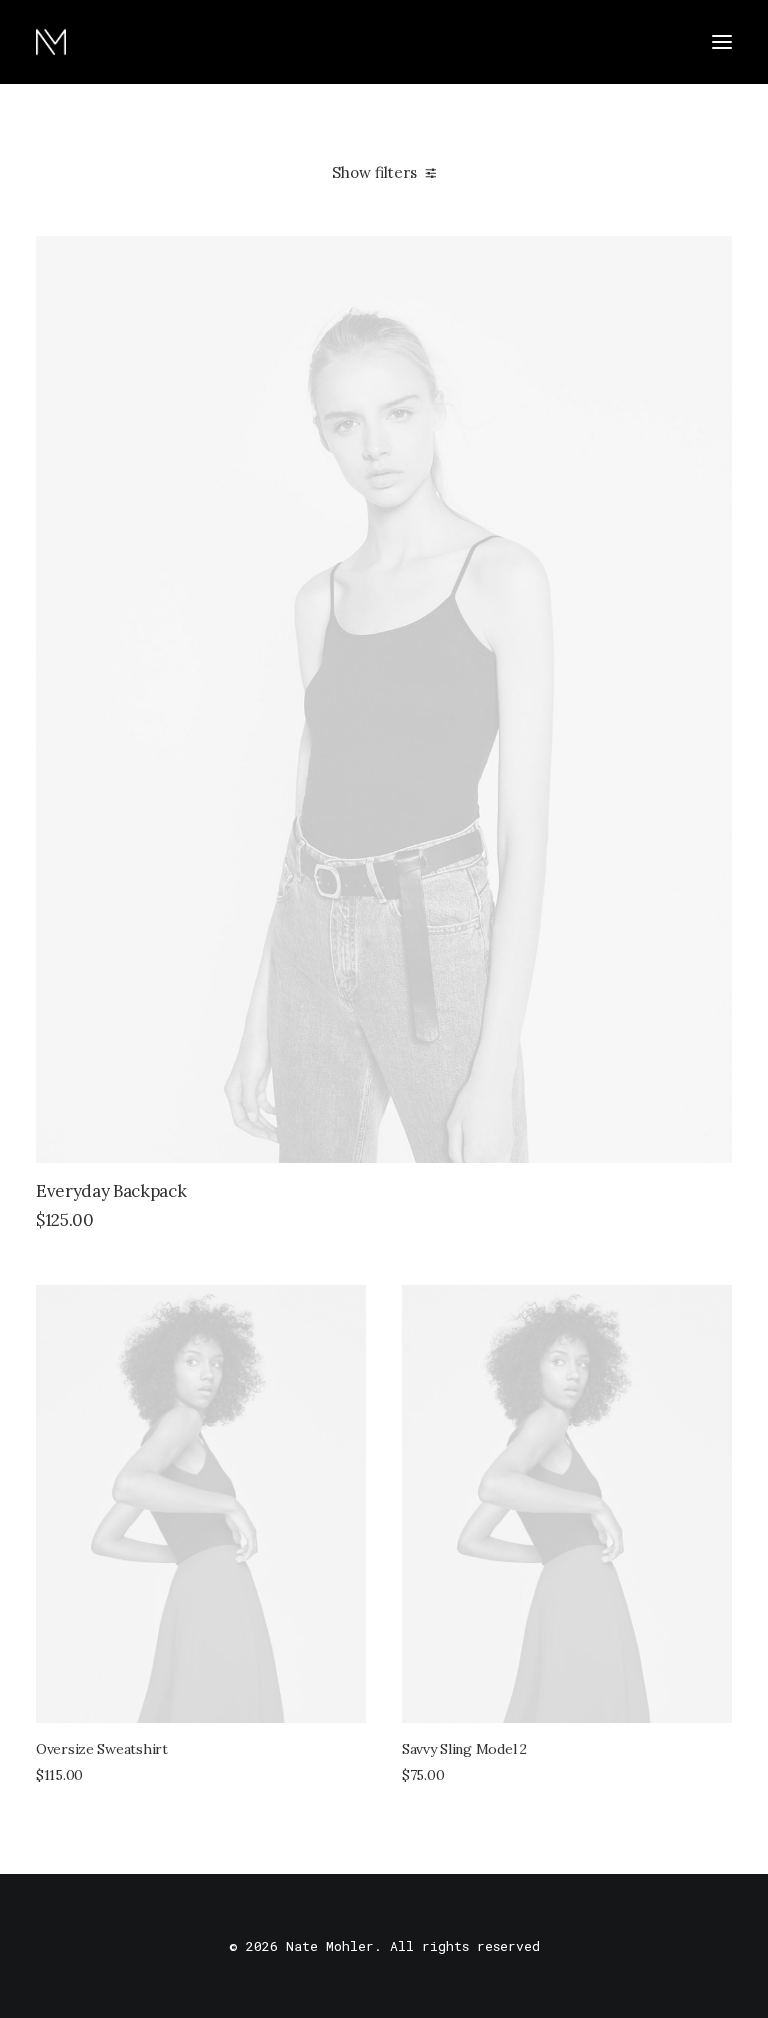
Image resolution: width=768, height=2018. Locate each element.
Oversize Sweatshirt (102, 1749)
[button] (722, 42)
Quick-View (708, 259)
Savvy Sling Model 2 (464, 1749)
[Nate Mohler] (51, 42)
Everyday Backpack (111, 1191)
